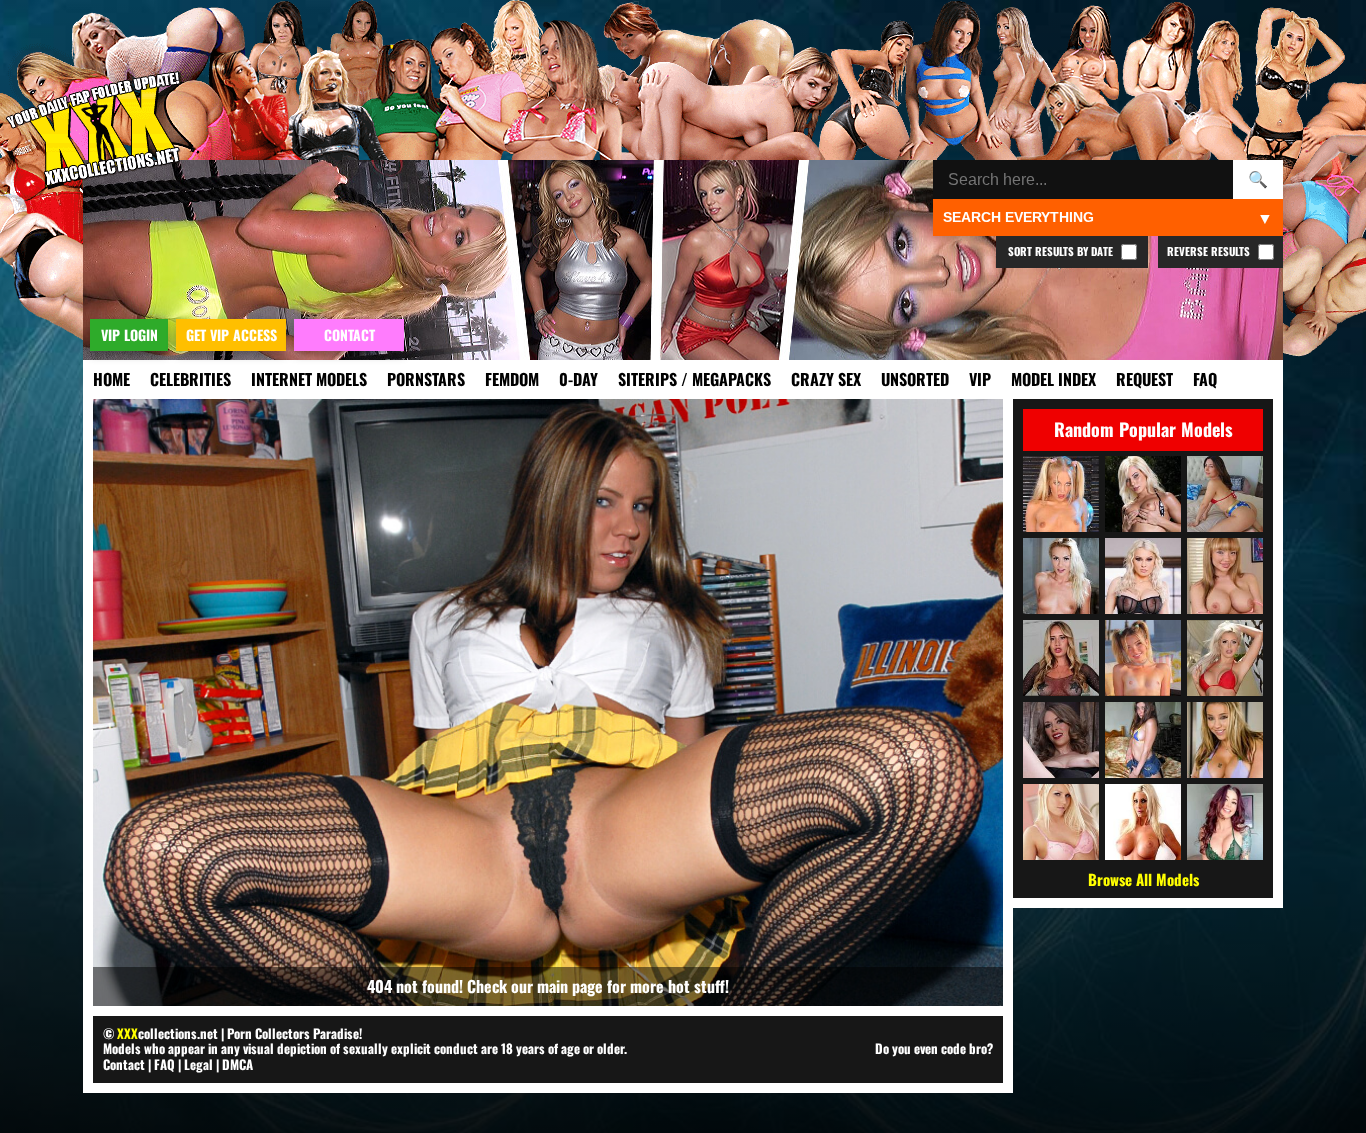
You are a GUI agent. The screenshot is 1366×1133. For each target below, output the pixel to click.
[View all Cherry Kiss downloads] (1061, 576)
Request (1144, 379)
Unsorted (915, 379)
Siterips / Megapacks (694, 379)
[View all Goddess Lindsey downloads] (1061, 658)
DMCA (237, 1064)
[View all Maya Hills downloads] (1225, 576)
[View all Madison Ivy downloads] (1143, 494)
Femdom (512, 379)
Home (111, 379)
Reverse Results (1210, 251)
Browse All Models (1143, 879)
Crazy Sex (826, 379)
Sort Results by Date (1062, 251)
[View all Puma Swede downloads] (1143, 822)
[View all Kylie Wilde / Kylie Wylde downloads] (1061, 494)
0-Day (578, 379)
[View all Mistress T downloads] (1061, 740)
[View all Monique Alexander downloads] (1225, 822)
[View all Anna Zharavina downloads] (1143, 740)
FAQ (1205, 379)
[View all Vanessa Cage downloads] (1061, 822)
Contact (124, 1064)
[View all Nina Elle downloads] (1225, 658)
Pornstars (426, 379)
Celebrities (190, 379)
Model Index (1053, 379)
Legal (198, 1064)
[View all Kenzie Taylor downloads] (1143, 576)
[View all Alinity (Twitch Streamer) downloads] (1225, 494)
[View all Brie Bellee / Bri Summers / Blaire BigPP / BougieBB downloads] (1143, 658)
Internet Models (309, 379)
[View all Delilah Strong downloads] (1225, 740)
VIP (980, 379)
